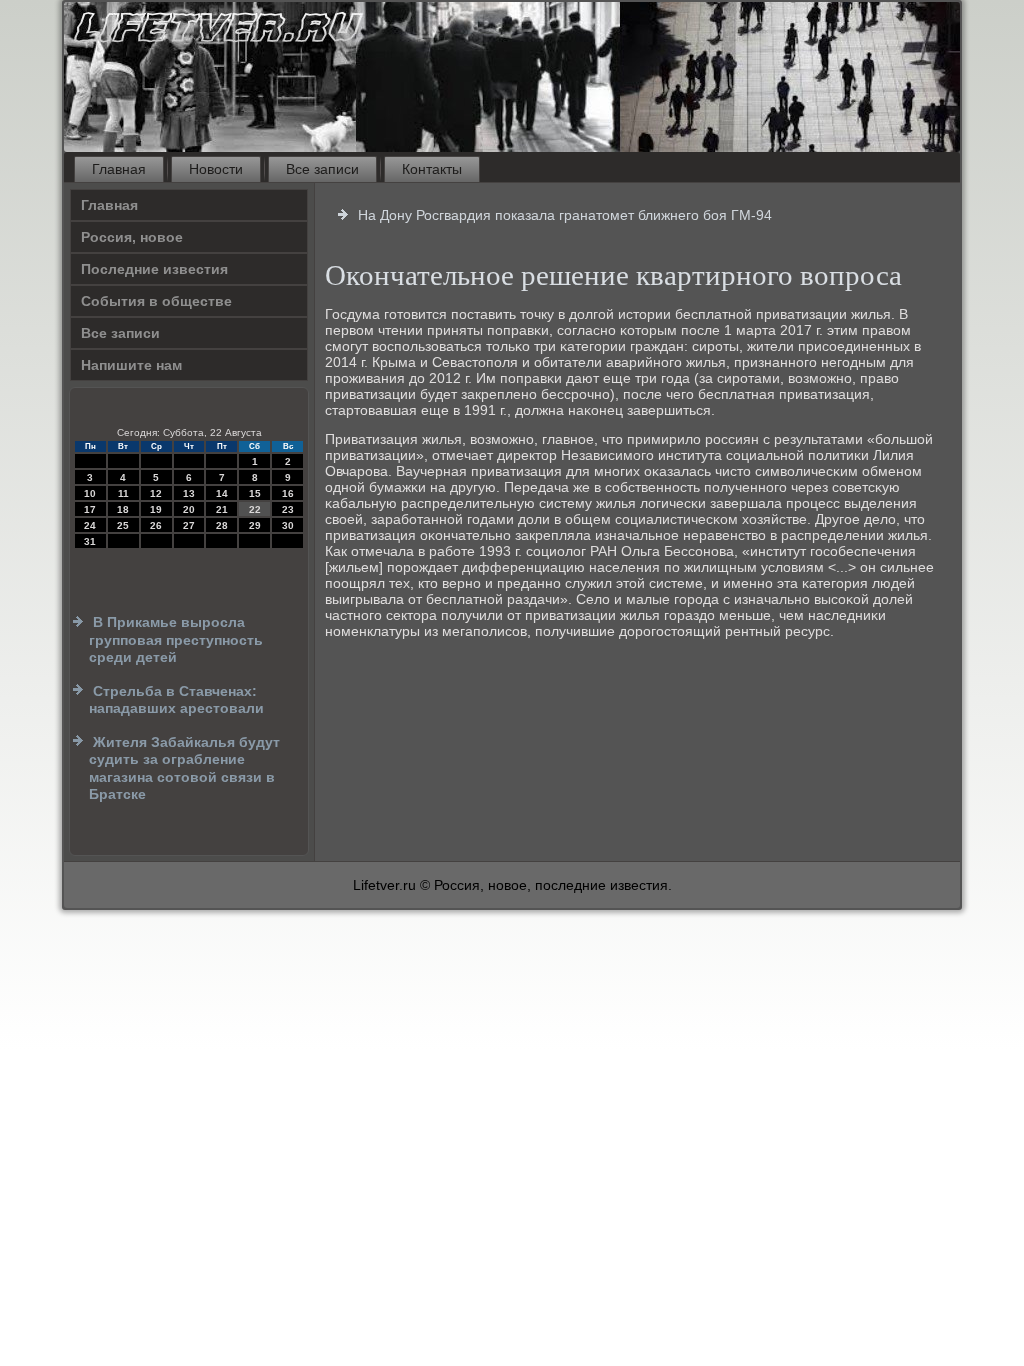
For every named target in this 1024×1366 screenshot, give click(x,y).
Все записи (322, 169)
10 (90, 493)
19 (156, 509)
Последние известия (154, 269)
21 (222, 509)
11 (123, 493)
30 (288, 525)
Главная (119, 169)
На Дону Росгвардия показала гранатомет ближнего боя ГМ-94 (565, 215)
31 (90, 541)
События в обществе (156, 301)
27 (189, 525)
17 (90, 509)
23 (288, 509)
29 (255, 525)
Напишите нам (131, 365)
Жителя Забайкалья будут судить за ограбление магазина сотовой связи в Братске (184, 768)
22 (255, 509)
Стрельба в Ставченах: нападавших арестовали (176, 700)
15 (255, 493)
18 (123, 509)
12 (156, 493)
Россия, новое (132, 237)
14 (222, 493)
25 (123, 525)
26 (156, 525)
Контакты (432, 169)
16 (288, 493)
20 (189, 509)
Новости (216, 169)
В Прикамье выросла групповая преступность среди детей (176, 639)
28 (222, 525)
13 (189, 493)
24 (90, 525)
